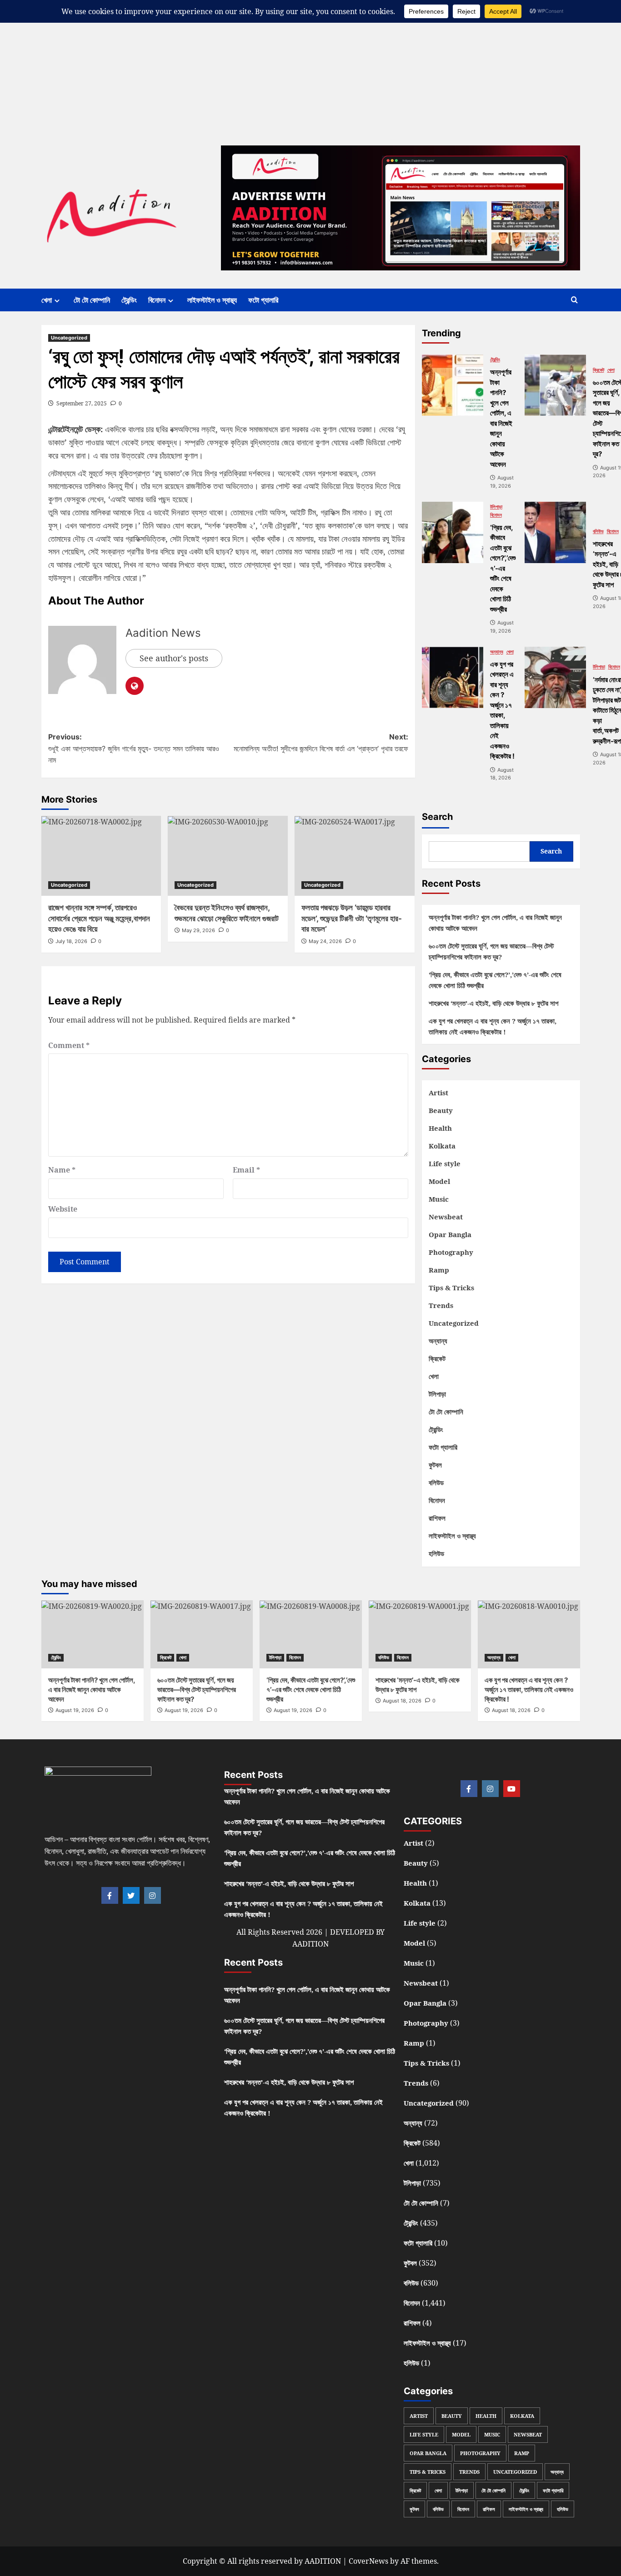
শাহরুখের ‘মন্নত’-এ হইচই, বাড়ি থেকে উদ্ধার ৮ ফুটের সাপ (493, 1003)
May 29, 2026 (198, 930)
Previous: (134, 748)
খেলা (47, 300)
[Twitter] (131, 1895)
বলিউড (598, 532)
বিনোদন (157, 300)
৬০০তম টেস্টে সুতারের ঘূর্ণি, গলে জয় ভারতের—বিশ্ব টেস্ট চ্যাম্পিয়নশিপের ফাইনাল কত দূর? (491, 951)
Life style (445, 1163)
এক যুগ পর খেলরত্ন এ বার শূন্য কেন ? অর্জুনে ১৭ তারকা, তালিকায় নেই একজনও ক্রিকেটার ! (493, 1026)
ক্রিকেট (598, 370)
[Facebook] (110, 1895)
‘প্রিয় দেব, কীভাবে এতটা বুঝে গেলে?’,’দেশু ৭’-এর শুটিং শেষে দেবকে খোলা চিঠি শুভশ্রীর (495, 980)
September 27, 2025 (82, 403)
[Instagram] (153, 1895)
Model (439, 1181)
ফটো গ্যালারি (263, 300)
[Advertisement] (273, 64)
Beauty (441, 1110)
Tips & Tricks (451, 1288)
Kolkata (442, 1146)
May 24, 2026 (325, 941)
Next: (321, 743)
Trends (441, 1305)
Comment (69, 1045)
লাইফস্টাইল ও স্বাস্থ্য (212, 300)
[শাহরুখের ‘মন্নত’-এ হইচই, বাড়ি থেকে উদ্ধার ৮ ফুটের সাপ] (555, 532)
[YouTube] (512, 1789)
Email (246, 1170)
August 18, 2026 (402, 1701)
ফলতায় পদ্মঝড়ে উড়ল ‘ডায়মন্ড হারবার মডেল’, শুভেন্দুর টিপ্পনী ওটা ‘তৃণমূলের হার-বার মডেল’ (352, 919)
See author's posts (174, 658)
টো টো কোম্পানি (92, 300)
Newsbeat (446, 1217)
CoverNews (368, 2561)
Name (62, 1170)
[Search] (574, 300)
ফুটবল (435, 1465)
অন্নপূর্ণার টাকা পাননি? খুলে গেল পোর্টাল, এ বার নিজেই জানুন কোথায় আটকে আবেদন (495, 923)
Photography (451, 1252)
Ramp (439, 1270)
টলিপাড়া (496, 507)
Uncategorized (69, 338)
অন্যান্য (497, 652)
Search (437, 817)
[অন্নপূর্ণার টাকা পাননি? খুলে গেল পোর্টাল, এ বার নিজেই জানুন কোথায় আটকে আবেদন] (453, 385)
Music (439, 1199)
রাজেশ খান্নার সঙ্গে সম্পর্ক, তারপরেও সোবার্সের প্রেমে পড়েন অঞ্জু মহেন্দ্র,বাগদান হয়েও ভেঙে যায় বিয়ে (99, 919)
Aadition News (163, 633)
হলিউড (436, 1553)
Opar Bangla (450, 1234)
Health (440, 1128)
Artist (438, 1093)
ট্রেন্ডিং (129, 300)
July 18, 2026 (71, 941)
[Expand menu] (57, 301)
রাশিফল (437, 1518)
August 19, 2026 (75, 1710)
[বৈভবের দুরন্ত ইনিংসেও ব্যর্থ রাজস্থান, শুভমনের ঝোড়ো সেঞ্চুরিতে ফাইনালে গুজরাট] (228, 856)
